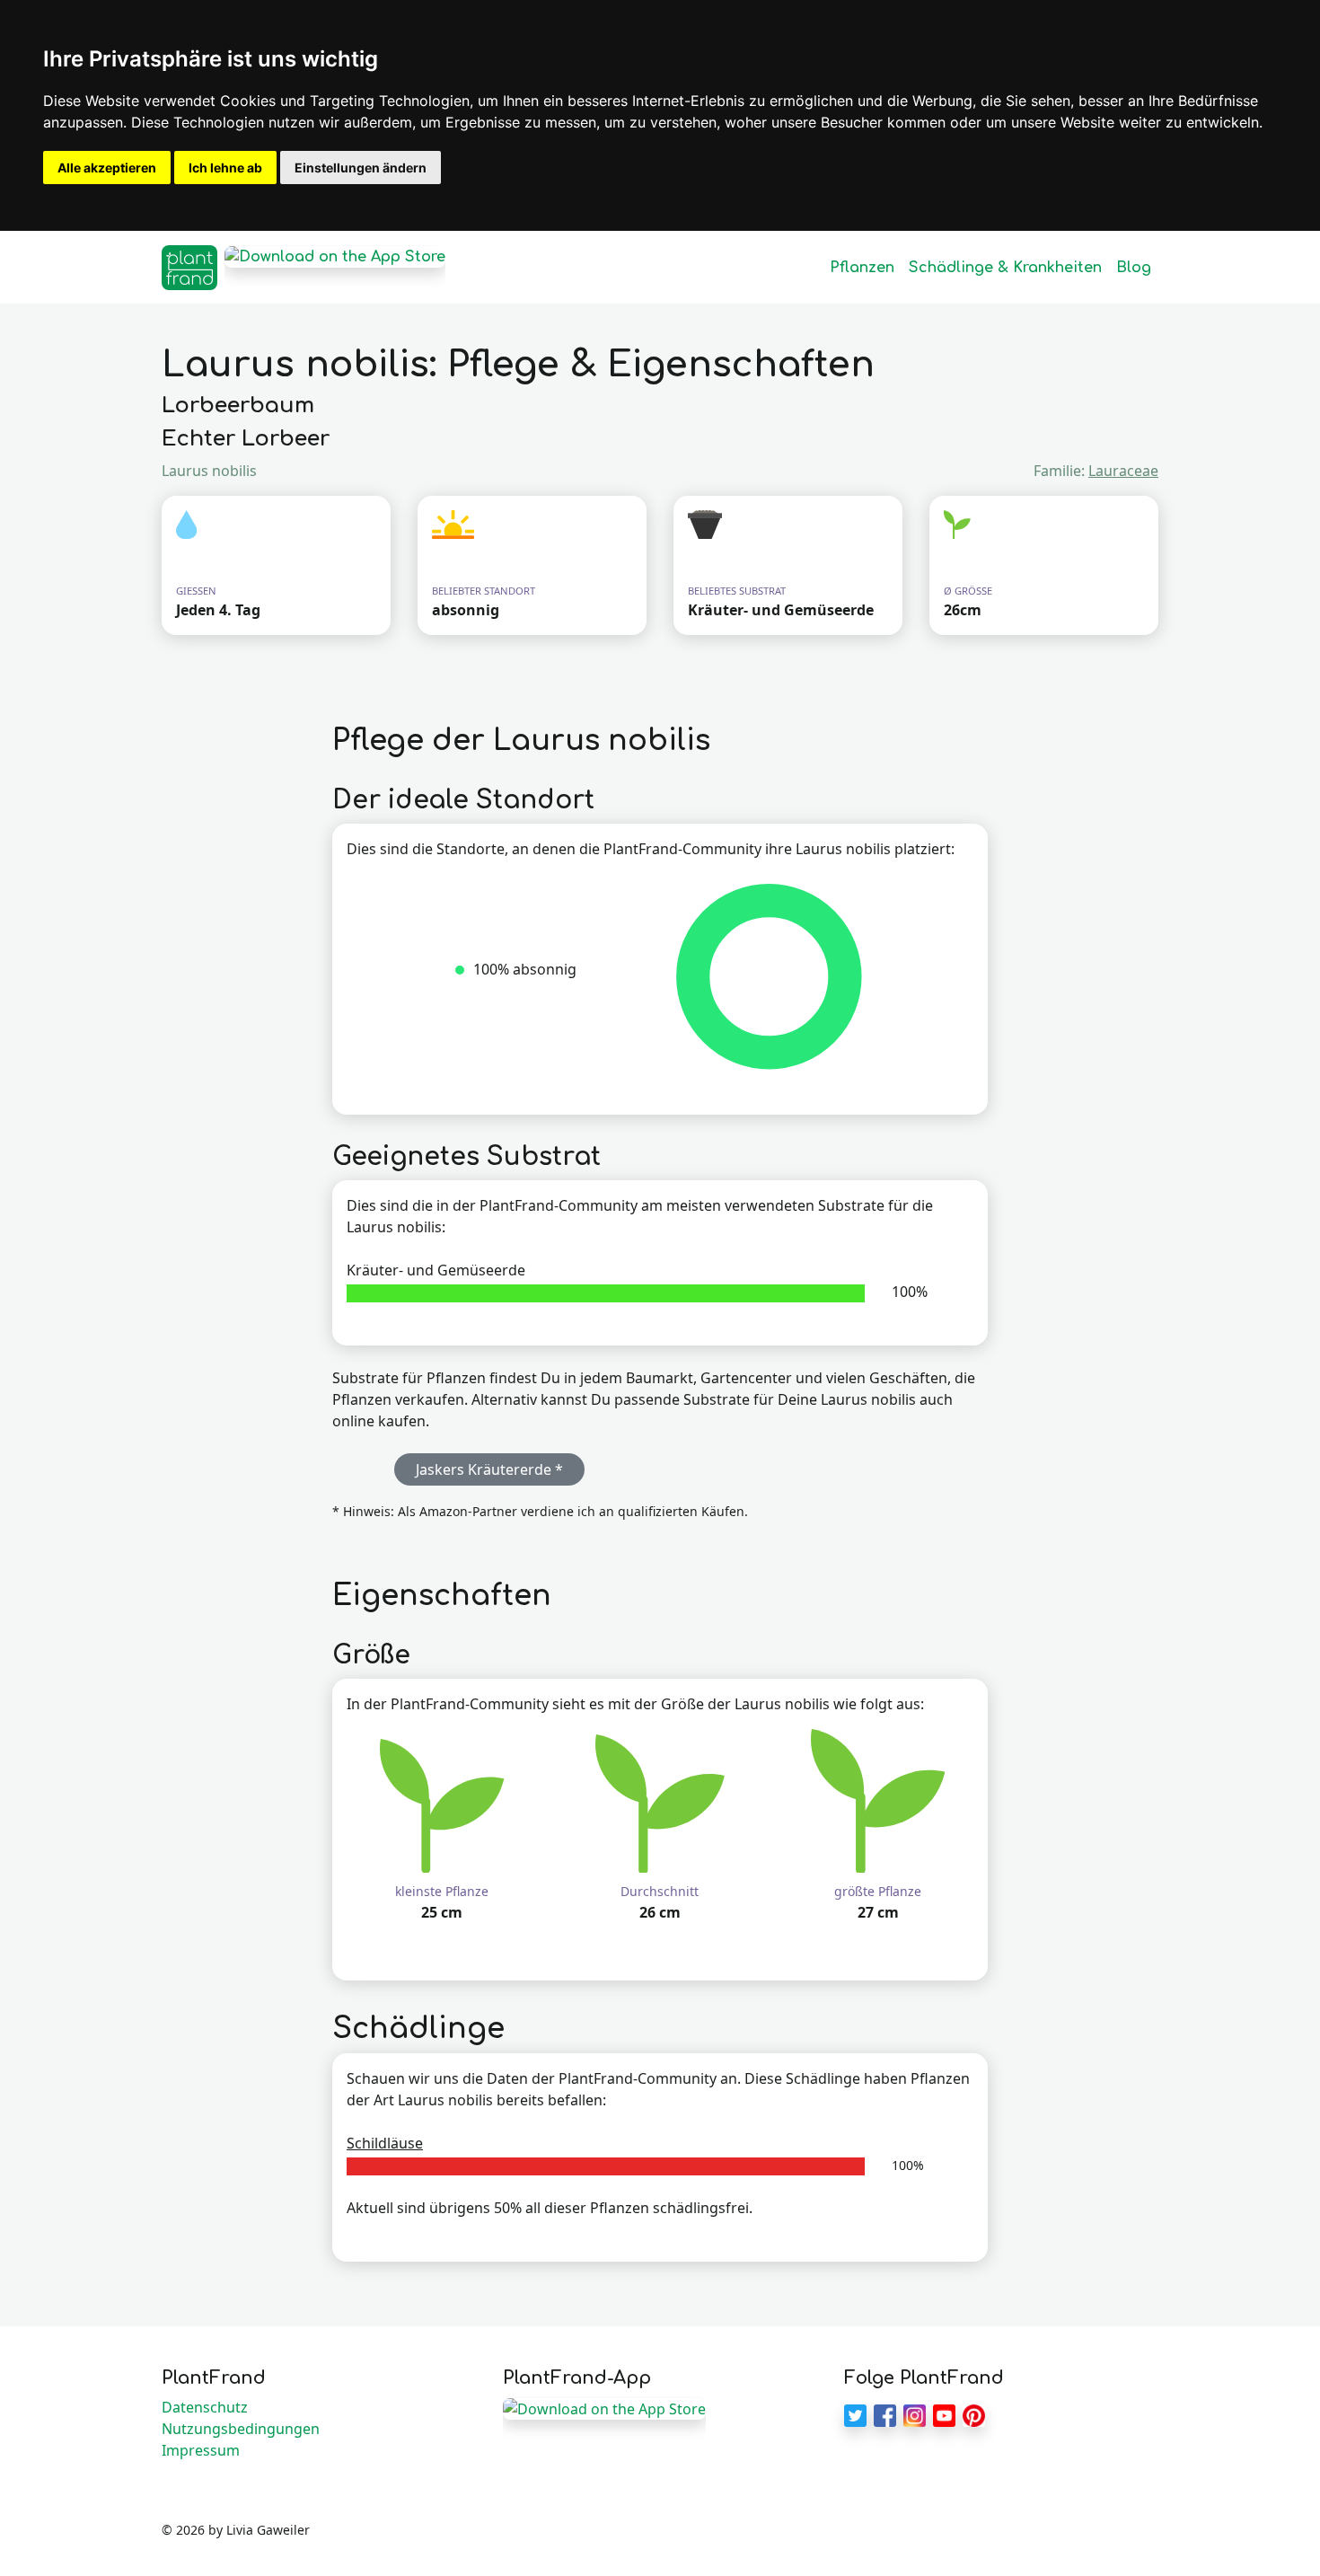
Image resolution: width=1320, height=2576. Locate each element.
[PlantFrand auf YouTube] (944, 2414)
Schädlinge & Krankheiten (1005, 268)
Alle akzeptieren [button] (107, 168)
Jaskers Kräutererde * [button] (489, 1469)
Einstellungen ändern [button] (361, 168)
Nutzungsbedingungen (241, 2429)
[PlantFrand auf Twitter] (855, 2414)
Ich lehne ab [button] (225, 168)
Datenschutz (205, 2407)
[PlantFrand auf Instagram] (915, 2414)
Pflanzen (862, 268)
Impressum (201, 2450)
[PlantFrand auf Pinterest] (974, 2414)
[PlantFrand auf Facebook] (885, 2414)
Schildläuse (385, 2143)
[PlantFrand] (189, 268)
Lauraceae (1123, 471)
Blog (1134, 268)
